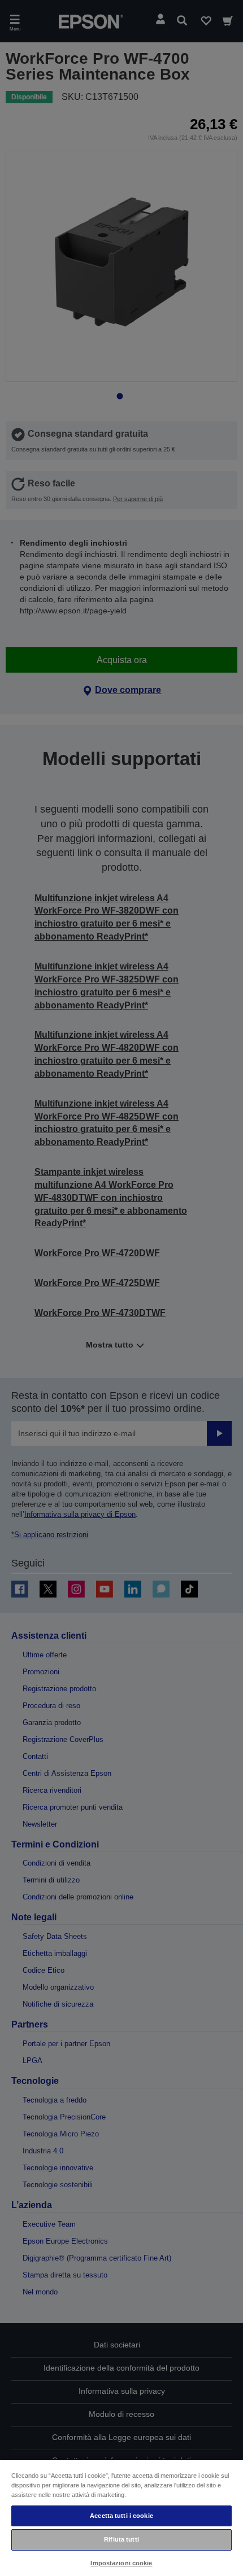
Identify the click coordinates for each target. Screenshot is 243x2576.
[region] (121, 2517)
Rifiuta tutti (121, 2539)
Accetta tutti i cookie (121, 2516)
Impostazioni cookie (121, 2563)
